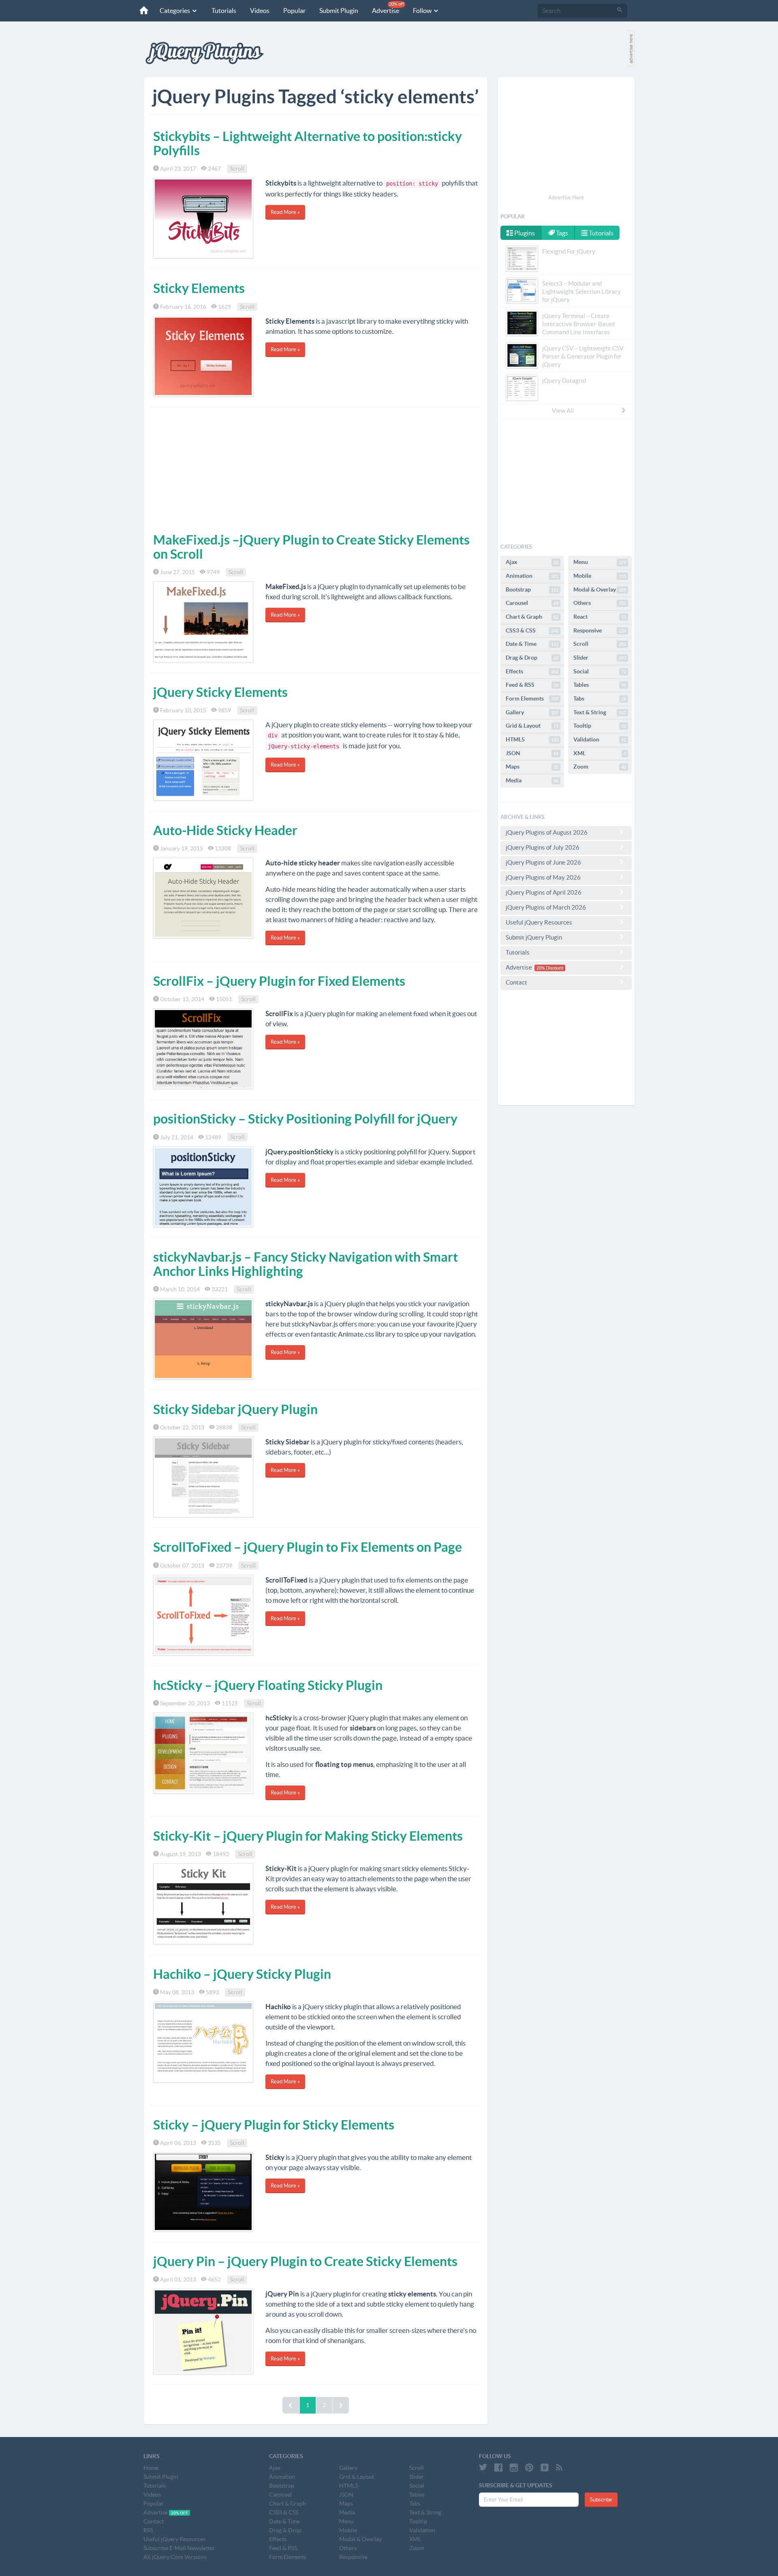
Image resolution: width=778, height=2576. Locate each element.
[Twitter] (483, 2467)
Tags (561, 233)
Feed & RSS (532, 685)
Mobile (600, 576)
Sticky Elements (199, 288)
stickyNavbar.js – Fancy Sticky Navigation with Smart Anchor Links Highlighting (306, 1264)
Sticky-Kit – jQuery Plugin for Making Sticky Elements (308, 1836)
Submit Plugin (339, 11)
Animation (532, 576)
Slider (600, 658)
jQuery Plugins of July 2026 (543, 847)
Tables (600, 685)
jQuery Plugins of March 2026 (546, 907)
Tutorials (224, 11)
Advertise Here (566, 198)
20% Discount (550, 968)
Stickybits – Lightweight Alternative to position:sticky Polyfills (308, 143)
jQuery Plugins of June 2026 (543, 862)
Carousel (532, 603)
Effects (532, 671)
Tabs (600, 698)
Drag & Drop (532, 658)
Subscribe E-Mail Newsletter (179, 2548)
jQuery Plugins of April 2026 (544, 892)
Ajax (532, 562)
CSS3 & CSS (532, 630)
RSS (148, 2530)
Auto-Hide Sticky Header (225, 830)
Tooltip (600, 726)
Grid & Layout (532, 726)
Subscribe (601, 2500)
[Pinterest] (529, 2467)
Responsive (600, 630)
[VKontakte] (545, 2467)
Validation (600, 739)
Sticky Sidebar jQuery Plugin (235, 1409)
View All (563, 411)
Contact (516, 982)
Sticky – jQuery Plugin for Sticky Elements (274, 2125)
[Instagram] (514, 2467)
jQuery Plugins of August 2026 (547, 832)
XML (600, 753)
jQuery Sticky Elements (220, 692)
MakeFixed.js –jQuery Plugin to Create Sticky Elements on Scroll (311, 547)
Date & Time (532, 644)
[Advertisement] (316, 468)
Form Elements (532, 698)
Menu (600, 562)
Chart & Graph (532, 617)
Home (151, 2468)
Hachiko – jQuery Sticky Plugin (242, 1974)
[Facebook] (498, 2467)
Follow (423, 11)
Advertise (388, 8)
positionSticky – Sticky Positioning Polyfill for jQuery (305, 1119)
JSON (532, 753)
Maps (532, 767)
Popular (294, 11)
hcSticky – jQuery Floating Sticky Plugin (268, 1685)
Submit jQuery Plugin (534, 937)
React (600, 617)
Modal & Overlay (600, 590)
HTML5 (532, 739)
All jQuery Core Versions (175, 2557)
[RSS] (559, 2467)
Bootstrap (532, 590)
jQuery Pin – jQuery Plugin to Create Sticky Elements (305, 2261)
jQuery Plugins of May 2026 (543, 877)
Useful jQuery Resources (539, 922)
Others (600, 603)
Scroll (237, 169)
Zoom (600, 767)
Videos (260, 11)
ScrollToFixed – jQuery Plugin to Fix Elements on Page (308, 1547)
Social (600, 671)
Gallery (532, 712)
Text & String (600, 712)
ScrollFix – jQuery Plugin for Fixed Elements (279, 981)
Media (532, 780)
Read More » (285, 212)
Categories (175, 11)
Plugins (524, 233)
